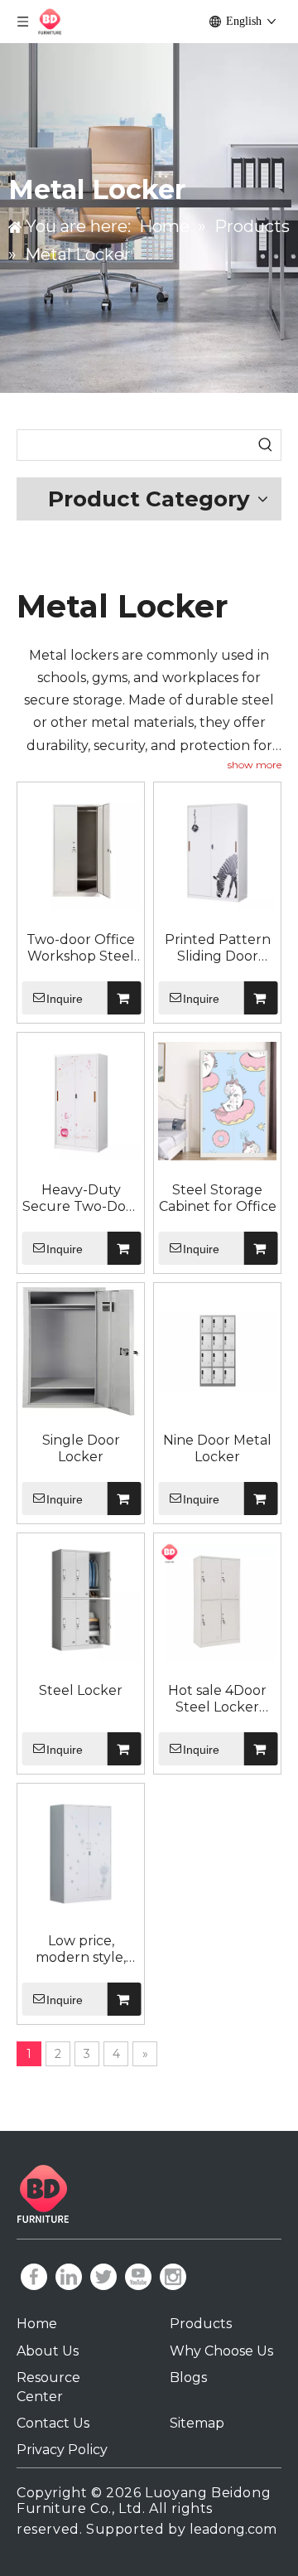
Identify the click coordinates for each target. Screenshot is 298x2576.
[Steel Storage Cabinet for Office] (217, 1101)
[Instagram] (173, 2277)
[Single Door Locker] (81, 1351)
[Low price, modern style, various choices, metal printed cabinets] (81, 1852)
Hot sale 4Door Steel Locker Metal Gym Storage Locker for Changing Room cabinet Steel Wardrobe (218, 1699)
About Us (48, 2351)
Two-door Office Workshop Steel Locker (81, 948)
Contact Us (53, 2423)
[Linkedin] (69, 2277)
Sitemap (197, 2423)
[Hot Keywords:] (266, 445)
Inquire (65, 999)
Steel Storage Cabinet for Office (218, 1198)
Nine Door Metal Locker (217, 1448)
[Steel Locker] (81, 1602)
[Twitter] (103, 2277)
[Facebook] (34, 2277)
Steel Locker (81, 1690)
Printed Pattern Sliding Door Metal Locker (218, 948)
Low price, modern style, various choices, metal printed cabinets (81, 1949)
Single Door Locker (81, 1448)
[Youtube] (138, 2277)
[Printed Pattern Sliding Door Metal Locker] (217, 851)
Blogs (188, 2377)
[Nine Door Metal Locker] (217, 1351)
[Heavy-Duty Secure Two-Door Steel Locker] (81, 1101)
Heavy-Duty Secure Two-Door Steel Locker (81, 1198)
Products (201, 2324)
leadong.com (233, 2529)
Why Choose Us (221, 2351)
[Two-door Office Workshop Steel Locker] (81, 851)
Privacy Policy (62, 2450)
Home (37, 2324)
